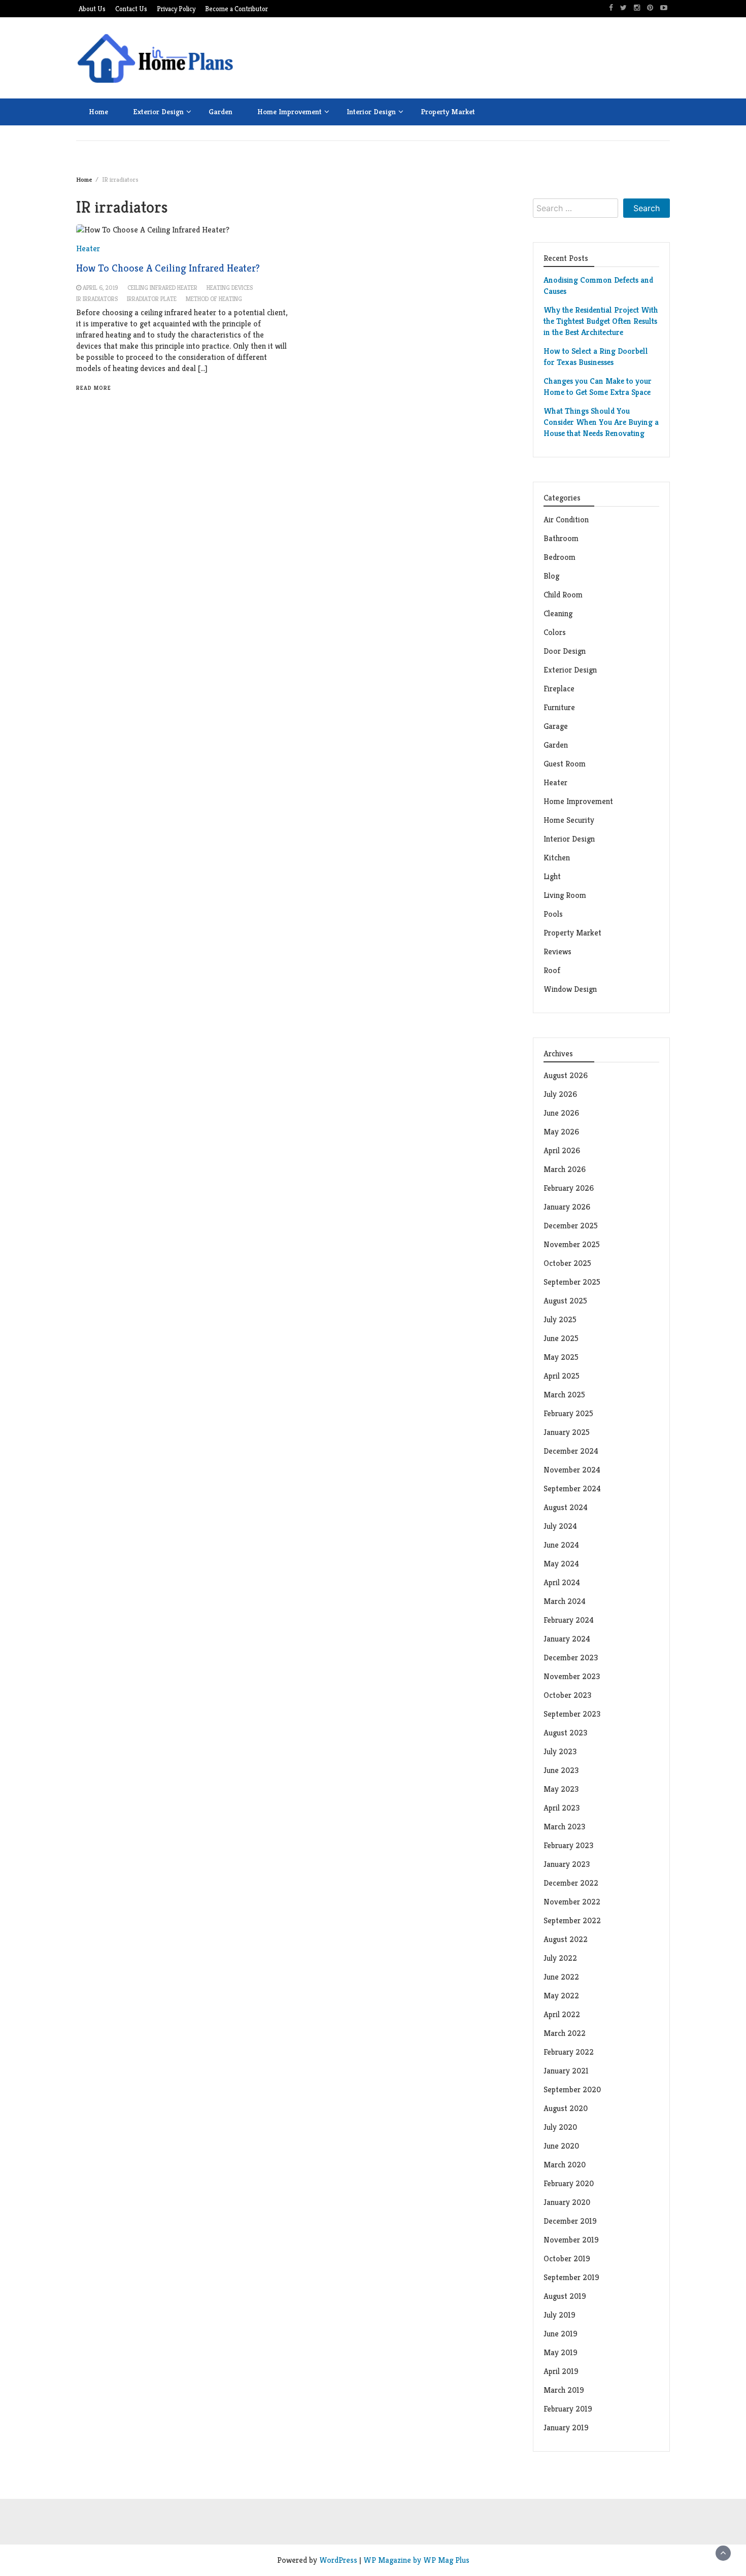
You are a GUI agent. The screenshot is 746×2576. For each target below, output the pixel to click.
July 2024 (560, 1526)
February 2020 (569, 2183)
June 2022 (561, 1977)
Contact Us (131, 9)
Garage (556, 726)
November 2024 (572, 1470)
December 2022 (571, 1883)
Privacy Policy (176, 9)
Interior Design (371, 111)
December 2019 (570, 2221)
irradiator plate (152, 299)
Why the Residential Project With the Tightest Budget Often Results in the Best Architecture (601, 321)
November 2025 (572, 1244)
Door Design (565, 651)
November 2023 (572, 1676)
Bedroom (560, 557)
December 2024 (571, 1451)
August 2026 (566, 1075)
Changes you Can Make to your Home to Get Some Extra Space (598, 387)
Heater (556, 782)
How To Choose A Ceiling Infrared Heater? (168, 268)
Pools (553, 914)
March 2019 (564, 2390)
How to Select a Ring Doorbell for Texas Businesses (596, 357)
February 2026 (569, 1188)
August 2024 (566, 1507)
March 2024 (565, 1601)
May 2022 (561, 1996)
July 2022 (560, 1958)
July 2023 (560, 1751)
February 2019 (568, 2409)
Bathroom (561, 538)
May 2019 (561, 2352)
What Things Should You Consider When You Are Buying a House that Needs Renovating (601, 422)
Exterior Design (158, 111)
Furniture (559, 707)
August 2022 (566, 1939)
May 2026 (561, 1132)
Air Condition (566, 520)
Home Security (569, 820)
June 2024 (561, 1545)
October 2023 (567, 1695)
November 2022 (572, 1902)
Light (552, 876)
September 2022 (572, 1920)
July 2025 (560, 1319)
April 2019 (561, 2371)
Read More (94, 388)
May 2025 (561, 1357)
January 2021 (566, 2071)
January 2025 (567, 1432)
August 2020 (566, 2108)
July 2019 (560, 2315)
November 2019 (571, 2240)
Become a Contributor (236, 9)
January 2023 (567, 1864)
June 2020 (561, 2146)
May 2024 (561, 1564)
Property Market (448, 111)
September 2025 (572, 1282)
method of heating (214, 299)
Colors (555, 632)
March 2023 (564, 1827)
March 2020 (565, 2165)
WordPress (338, 2560)
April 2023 (562, 1808)
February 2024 (569, 1620)
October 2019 (567, 2259)
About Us (92, 9)
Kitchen (557, 858)
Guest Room (565, 764)
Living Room (565, 895)
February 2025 (568, 1413)
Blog (551, 576)
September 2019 (571, 2277)
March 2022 (565, 2033)
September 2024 (572, 1488)
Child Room (563, 595)
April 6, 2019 (100, 288)
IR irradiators (97, 299)
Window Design (570, 989)
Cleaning (558, 613)
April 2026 (562, 1150)
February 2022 (569, 2052)
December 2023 (571, 1658)
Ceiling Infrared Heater (162, 288)
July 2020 (560, 2127)
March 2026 (565, 1169)
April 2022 (562, 2014)
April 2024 (562, 1582)
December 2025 (571, 1226)
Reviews (557, 951)
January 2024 (567, 1639)
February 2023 (568, 1845)
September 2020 (572, 2089)
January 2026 (567, 1207)
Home (98, 111)
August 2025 (565, 1301)
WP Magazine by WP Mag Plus (416, 2560)
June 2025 (561, 1338)
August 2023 (565, 1733)
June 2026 (561, 1113)
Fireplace (560, 689)
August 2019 (565, 2296)
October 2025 (567, 1263)
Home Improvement (290, 111)
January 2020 (567, 2202)
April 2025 (562, 1376)
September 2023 (572, 1714)
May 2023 (561, 1789)
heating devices (230, 288)
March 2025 (564, 1395)
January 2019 (566, 2428)
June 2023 (561, 1770)
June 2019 (561, 2334)
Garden (221, 111)
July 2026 (560, 1094)
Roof (552, 970)
